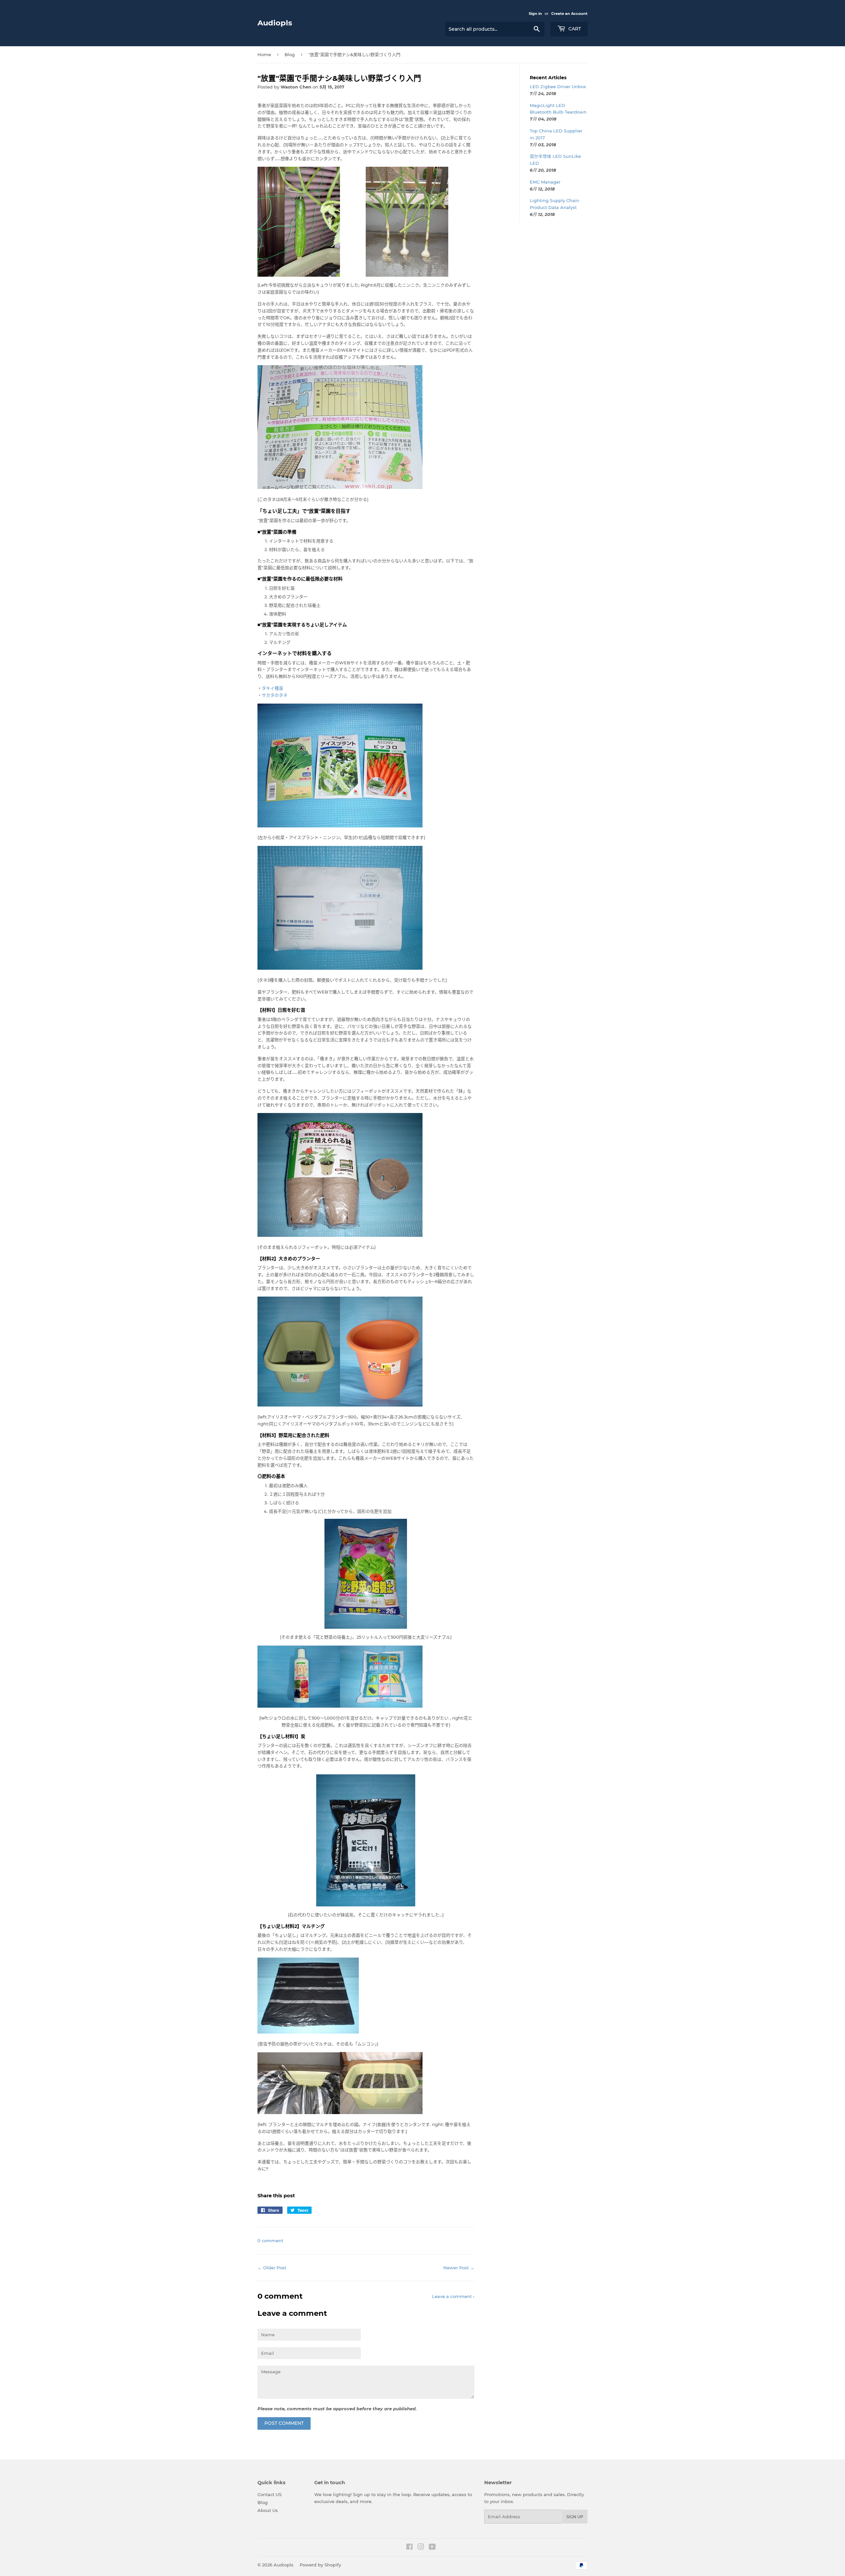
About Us (268, 2510)
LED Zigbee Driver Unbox (558, 87)
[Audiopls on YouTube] (432, 2548)
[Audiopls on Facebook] (409, 2548)
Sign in (535, 14)
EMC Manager (545, 182)
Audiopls (275, 23)
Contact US (270, 2494)
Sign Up (575, 2517)
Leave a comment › (453, 2296)
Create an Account (569, 14)
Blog (290, 54)
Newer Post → (459, 2268)
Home (264, 54)
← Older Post (272, 2268)
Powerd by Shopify (320, 2565)
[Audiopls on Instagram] (421, 2548)
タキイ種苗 (272, 688)
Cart (574, 29)
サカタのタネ (275, 695)
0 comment (270, 2241)
